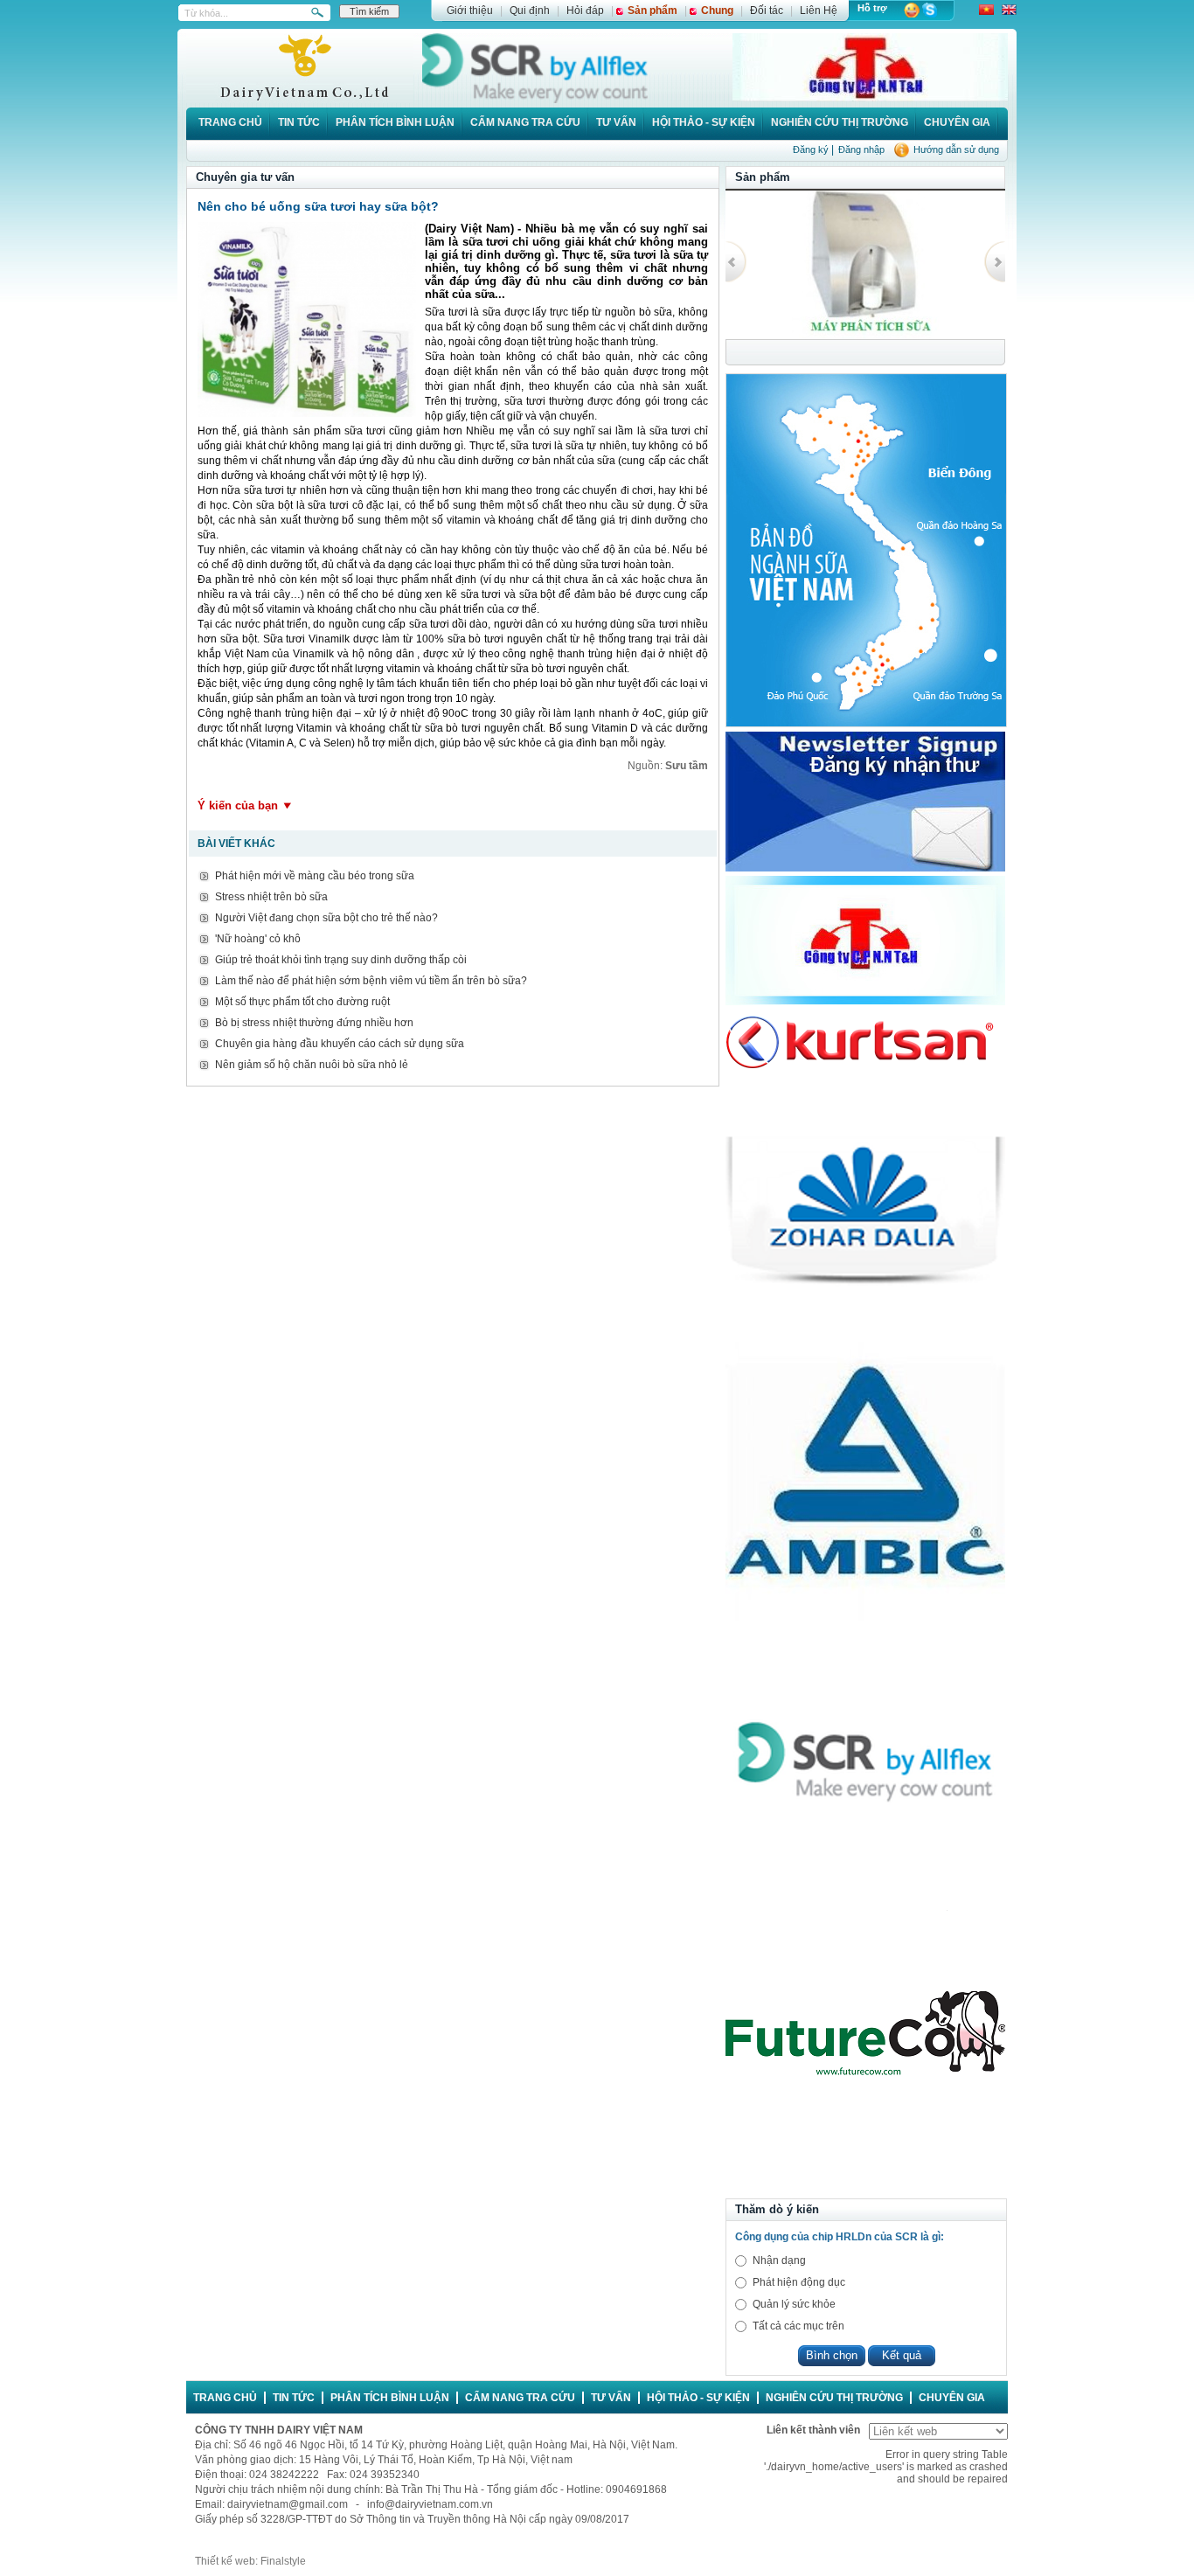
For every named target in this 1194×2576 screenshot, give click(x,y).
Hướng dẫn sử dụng (956, 149)
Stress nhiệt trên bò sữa (271, 897)
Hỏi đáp (585, 10)
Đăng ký (811, 149)
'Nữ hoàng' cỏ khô (258, 939)
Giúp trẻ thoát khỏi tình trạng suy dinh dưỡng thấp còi (341, 960)
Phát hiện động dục (799, 2282)
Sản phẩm (653, 10)
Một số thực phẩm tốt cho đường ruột (302, 1002)
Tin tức (299, 122)
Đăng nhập (861, 149)
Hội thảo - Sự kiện (704, 122)
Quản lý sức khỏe (794, 2304)
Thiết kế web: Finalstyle (250, 2561)
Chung (717, 10)
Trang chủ (230, 122)
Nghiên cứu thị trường (840, 122)
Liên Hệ (819, 10)
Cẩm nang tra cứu (525, 122)
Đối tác (767, 10)
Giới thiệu (470, 10)
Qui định (530, 10)
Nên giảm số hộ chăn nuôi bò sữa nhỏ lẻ (312, 1065)
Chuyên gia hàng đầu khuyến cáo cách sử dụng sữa (340, 1044)
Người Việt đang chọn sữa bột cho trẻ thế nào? (326, 918)
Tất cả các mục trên (798, 2326)
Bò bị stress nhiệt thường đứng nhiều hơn (314, 1023)
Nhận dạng (779, 2260)
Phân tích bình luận (395, 122)
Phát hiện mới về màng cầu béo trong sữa (315, 876)
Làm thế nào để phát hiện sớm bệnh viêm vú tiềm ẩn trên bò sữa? (371, 981)
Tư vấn (616, 122)
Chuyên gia (957, 122)
